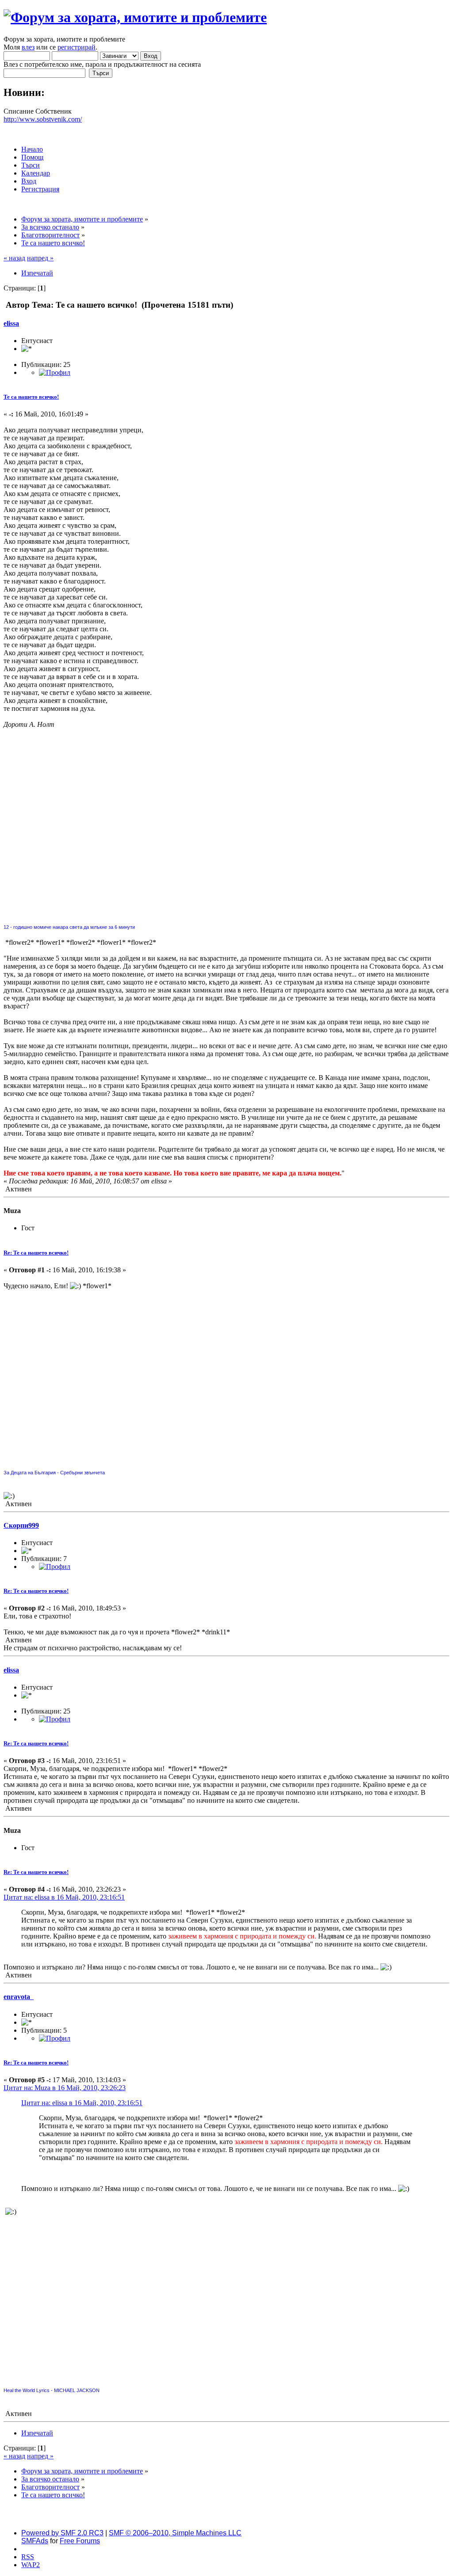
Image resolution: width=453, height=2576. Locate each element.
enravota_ (19, 1997)
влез (28, 47)
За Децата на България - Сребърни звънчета (54, 1473)
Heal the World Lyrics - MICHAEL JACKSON (52, 2390)
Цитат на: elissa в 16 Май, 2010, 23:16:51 (64, 1897)
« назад (14, 258)
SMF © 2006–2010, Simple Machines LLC (175, 2533)
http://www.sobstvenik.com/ (43, 119)
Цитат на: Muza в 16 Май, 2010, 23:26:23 (65, 2088)
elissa (11, 323)
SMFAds (35, 2541)
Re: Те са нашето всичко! (36, 1253)
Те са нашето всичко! (31, 397)
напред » (40, 258)
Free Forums (80, 2541)
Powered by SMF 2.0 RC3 (62, 2533)
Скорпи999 (21, 1525)
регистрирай (77, 47)
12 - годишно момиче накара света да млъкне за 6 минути (69, 927)
